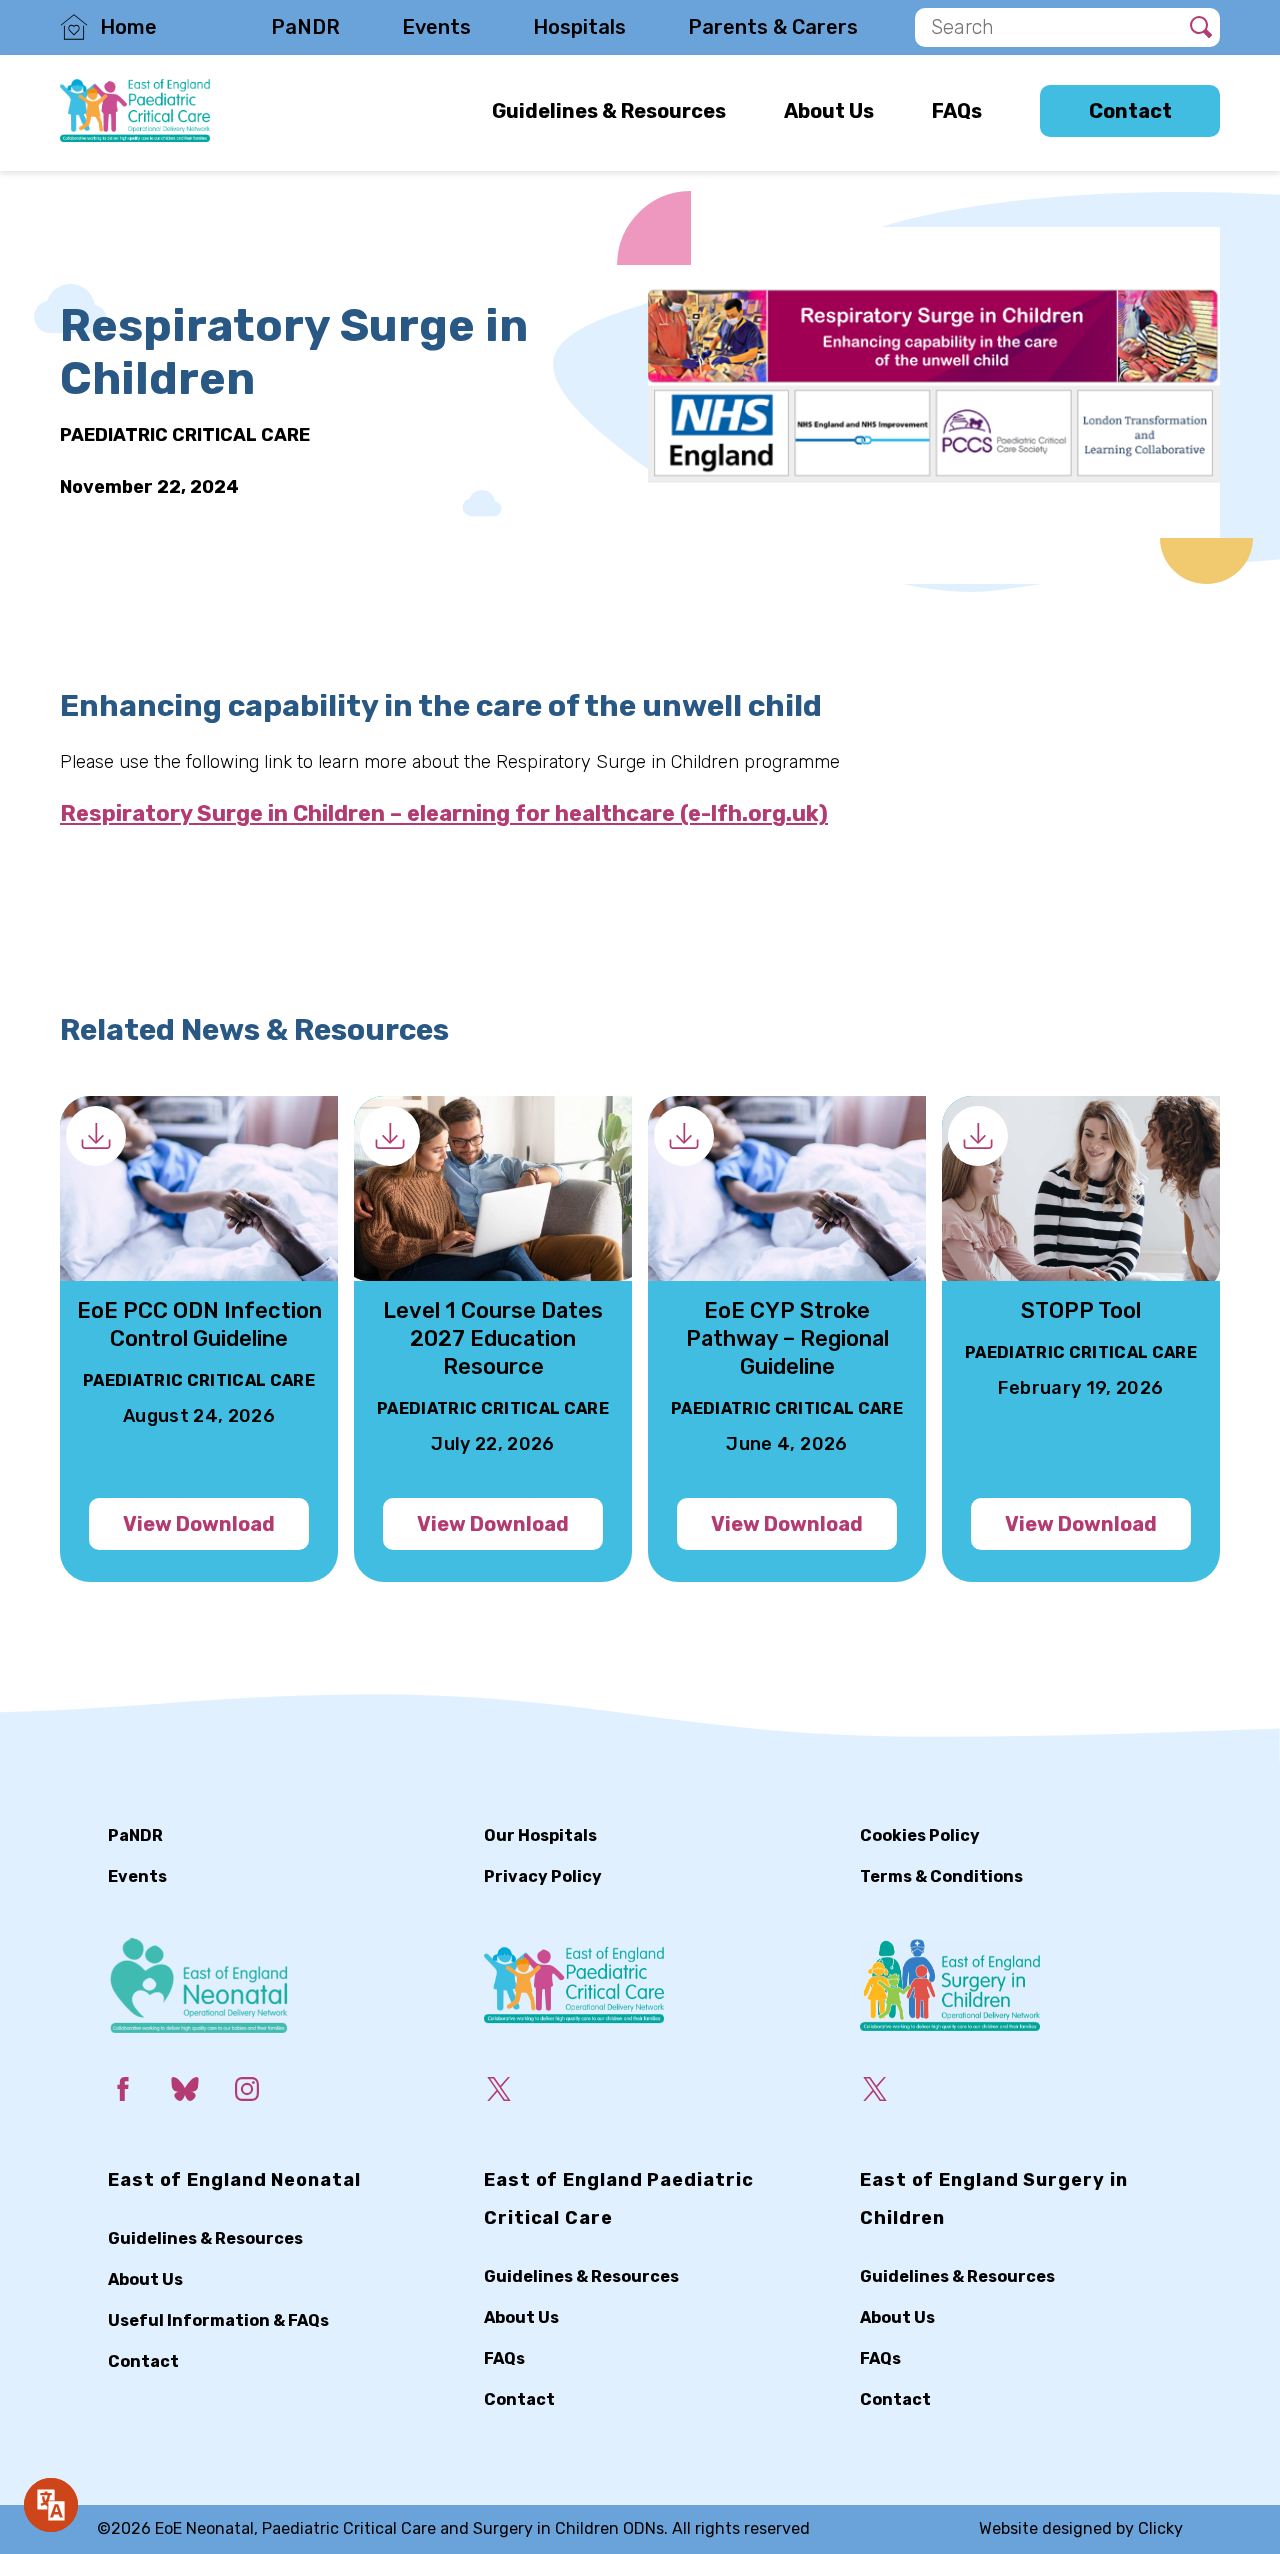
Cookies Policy (920, 1835)
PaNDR (305, 27)
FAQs (957, 110)
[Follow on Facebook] (139, 2093)
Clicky (1160, 2528)
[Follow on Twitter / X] (515, 2093)
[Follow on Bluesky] (201, 2093)
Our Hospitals (540, 1835)
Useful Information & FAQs (218, 2320)
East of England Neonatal (234, 2180)
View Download (199, 1524)
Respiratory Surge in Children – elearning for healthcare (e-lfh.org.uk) (444, 813)
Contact (1130, 111)
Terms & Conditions (941, 1876)
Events (436, 27)
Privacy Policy (543, 1876)
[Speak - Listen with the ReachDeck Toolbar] (51, 2505)
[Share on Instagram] (263, 2093)
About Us (829, 110)
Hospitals (579, 27)
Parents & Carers (773, 27)
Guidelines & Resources (609, 110)
